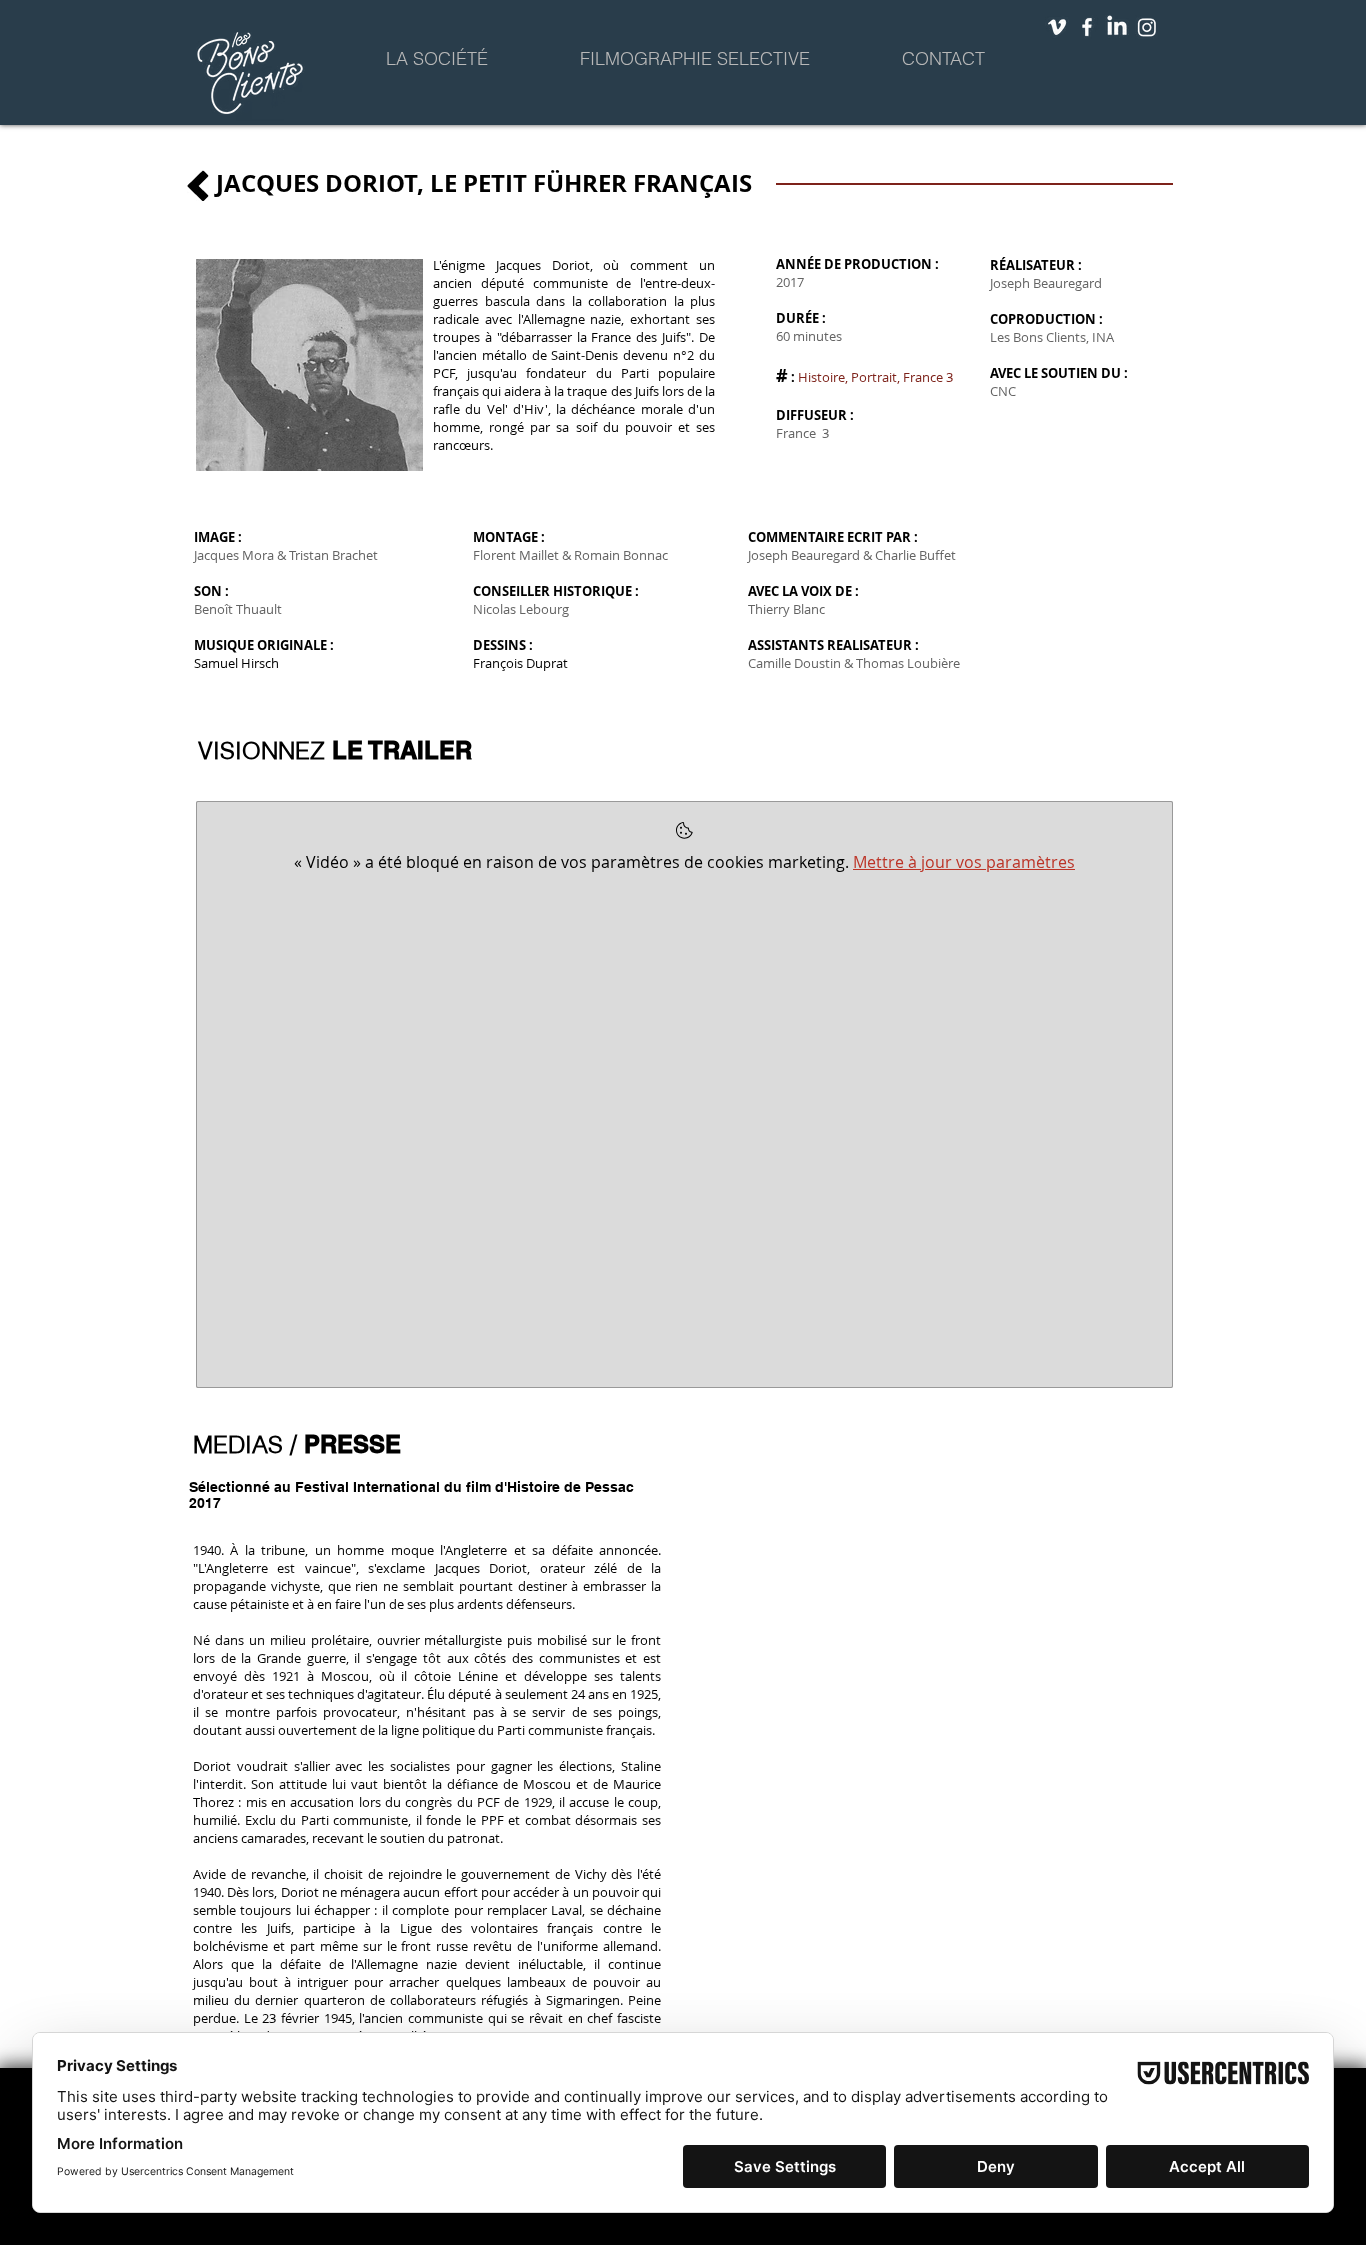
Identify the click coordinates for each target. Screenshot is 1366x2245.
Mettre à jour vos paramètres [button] (964, 862)
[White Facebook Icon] (1087, 27)
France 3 (928, 377)
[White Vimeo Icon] (1057, 27)
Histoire (821, 377)
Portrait (874, 377)
